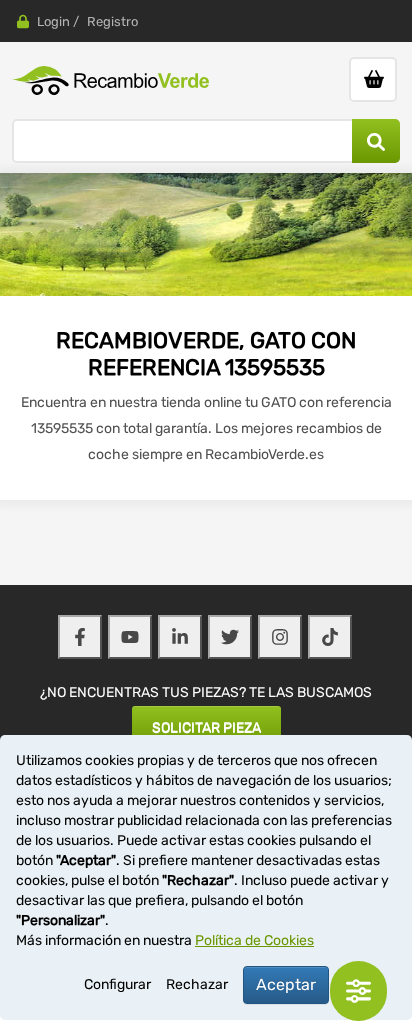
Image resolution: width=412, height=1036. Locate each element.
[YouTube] (130, 637)
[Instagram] (280, 637)
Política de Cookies (254, 940)
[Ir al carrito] (373, 79)
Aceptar (286, 984)
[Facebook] (80, 637)
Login (53, 21)
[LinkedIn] (180, 637)
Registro (112, 21)
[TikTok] (330, 637)
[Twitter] (230, 637)
